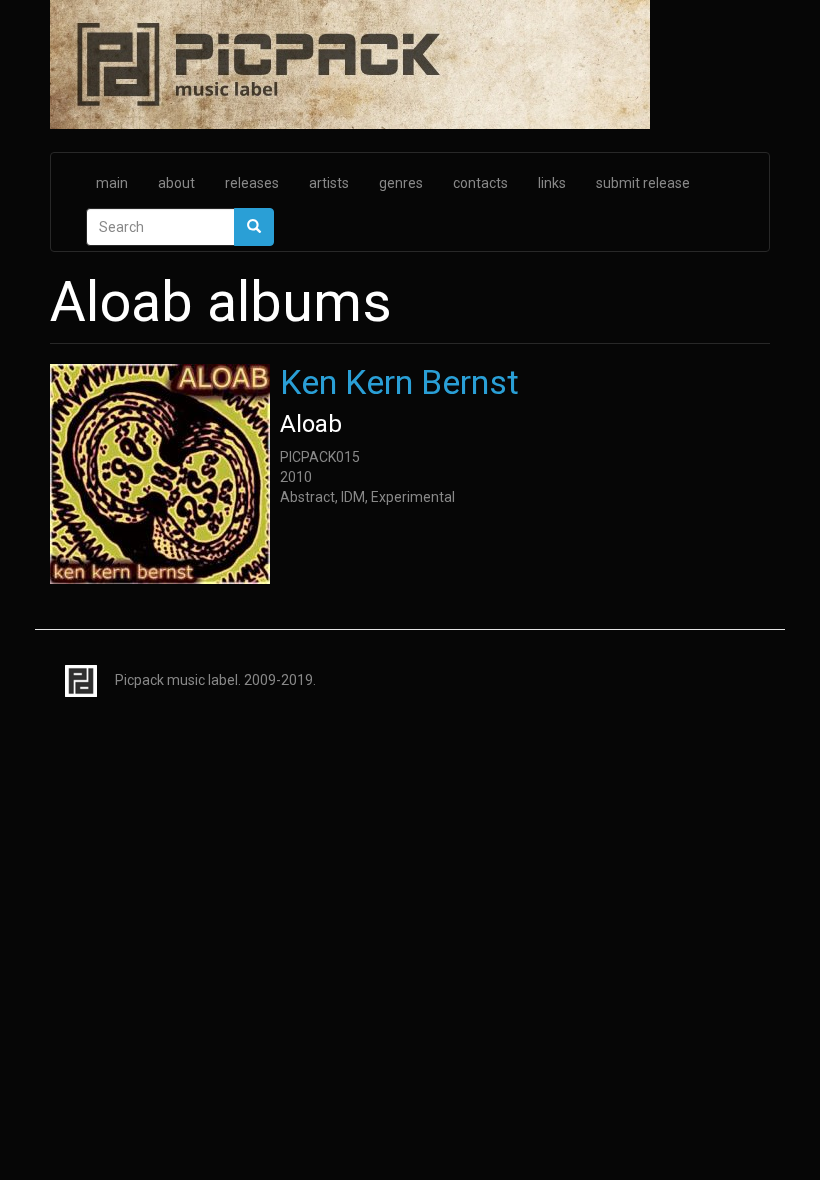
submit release (643, 183)
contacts (480, 183)
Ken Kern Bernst (399, 382)
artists (329, 183)
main (112, 183)
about (176, 183)
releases (252, 183)
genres (401, 183)
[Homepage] (410, 66)
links (552, 183)
